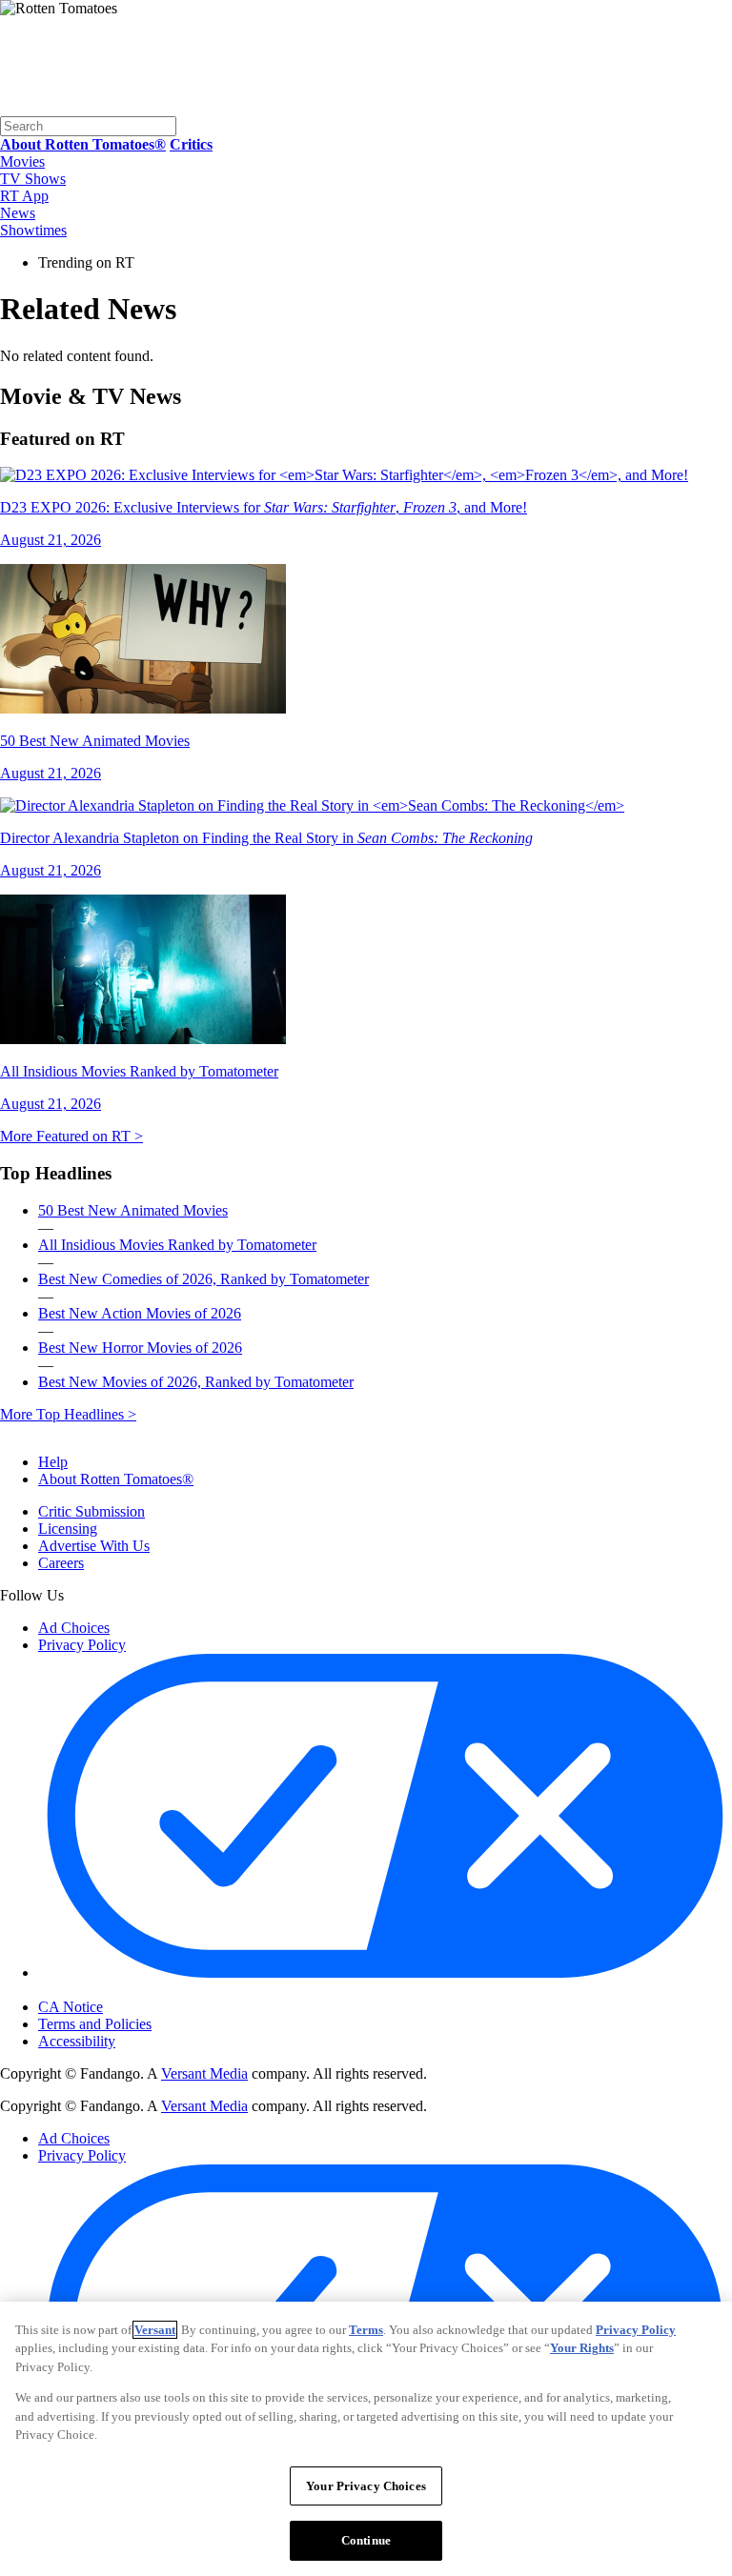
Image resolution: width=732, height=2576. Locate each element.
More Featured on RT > (71, 1136)
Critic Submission (91, 1511)
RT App (24, 196)
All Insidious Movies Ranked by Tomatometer (177, 1245)
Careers (61, 1563)
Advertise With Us (94, 1546)
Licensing (68, 1529)
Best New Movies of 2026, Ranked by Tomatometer (196, 1382)
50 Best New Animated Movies (133, 1210)
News (18, 213)
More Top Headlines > (68, 1414)
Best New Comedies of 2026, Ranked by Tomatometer (203, 1279)
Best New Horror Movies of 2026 (140, 1348)
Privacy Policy (82, 1645)
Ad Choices (74, 1628)
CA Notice (71, 2007)
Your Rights (582, 2348)
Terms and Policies (95, 2024)
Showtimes (33, 230)
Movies (22, 161)
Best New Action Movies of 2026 (140, 1313)
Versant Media (204, 2073)
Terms (366, 2330)
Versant (155, 2330)
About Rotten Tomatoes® (116, 1479)
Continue (366, 2540)
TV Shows (33, 179)
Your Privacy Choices (119, 1991)
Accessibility (77, 2041)
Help (53, 1462)
